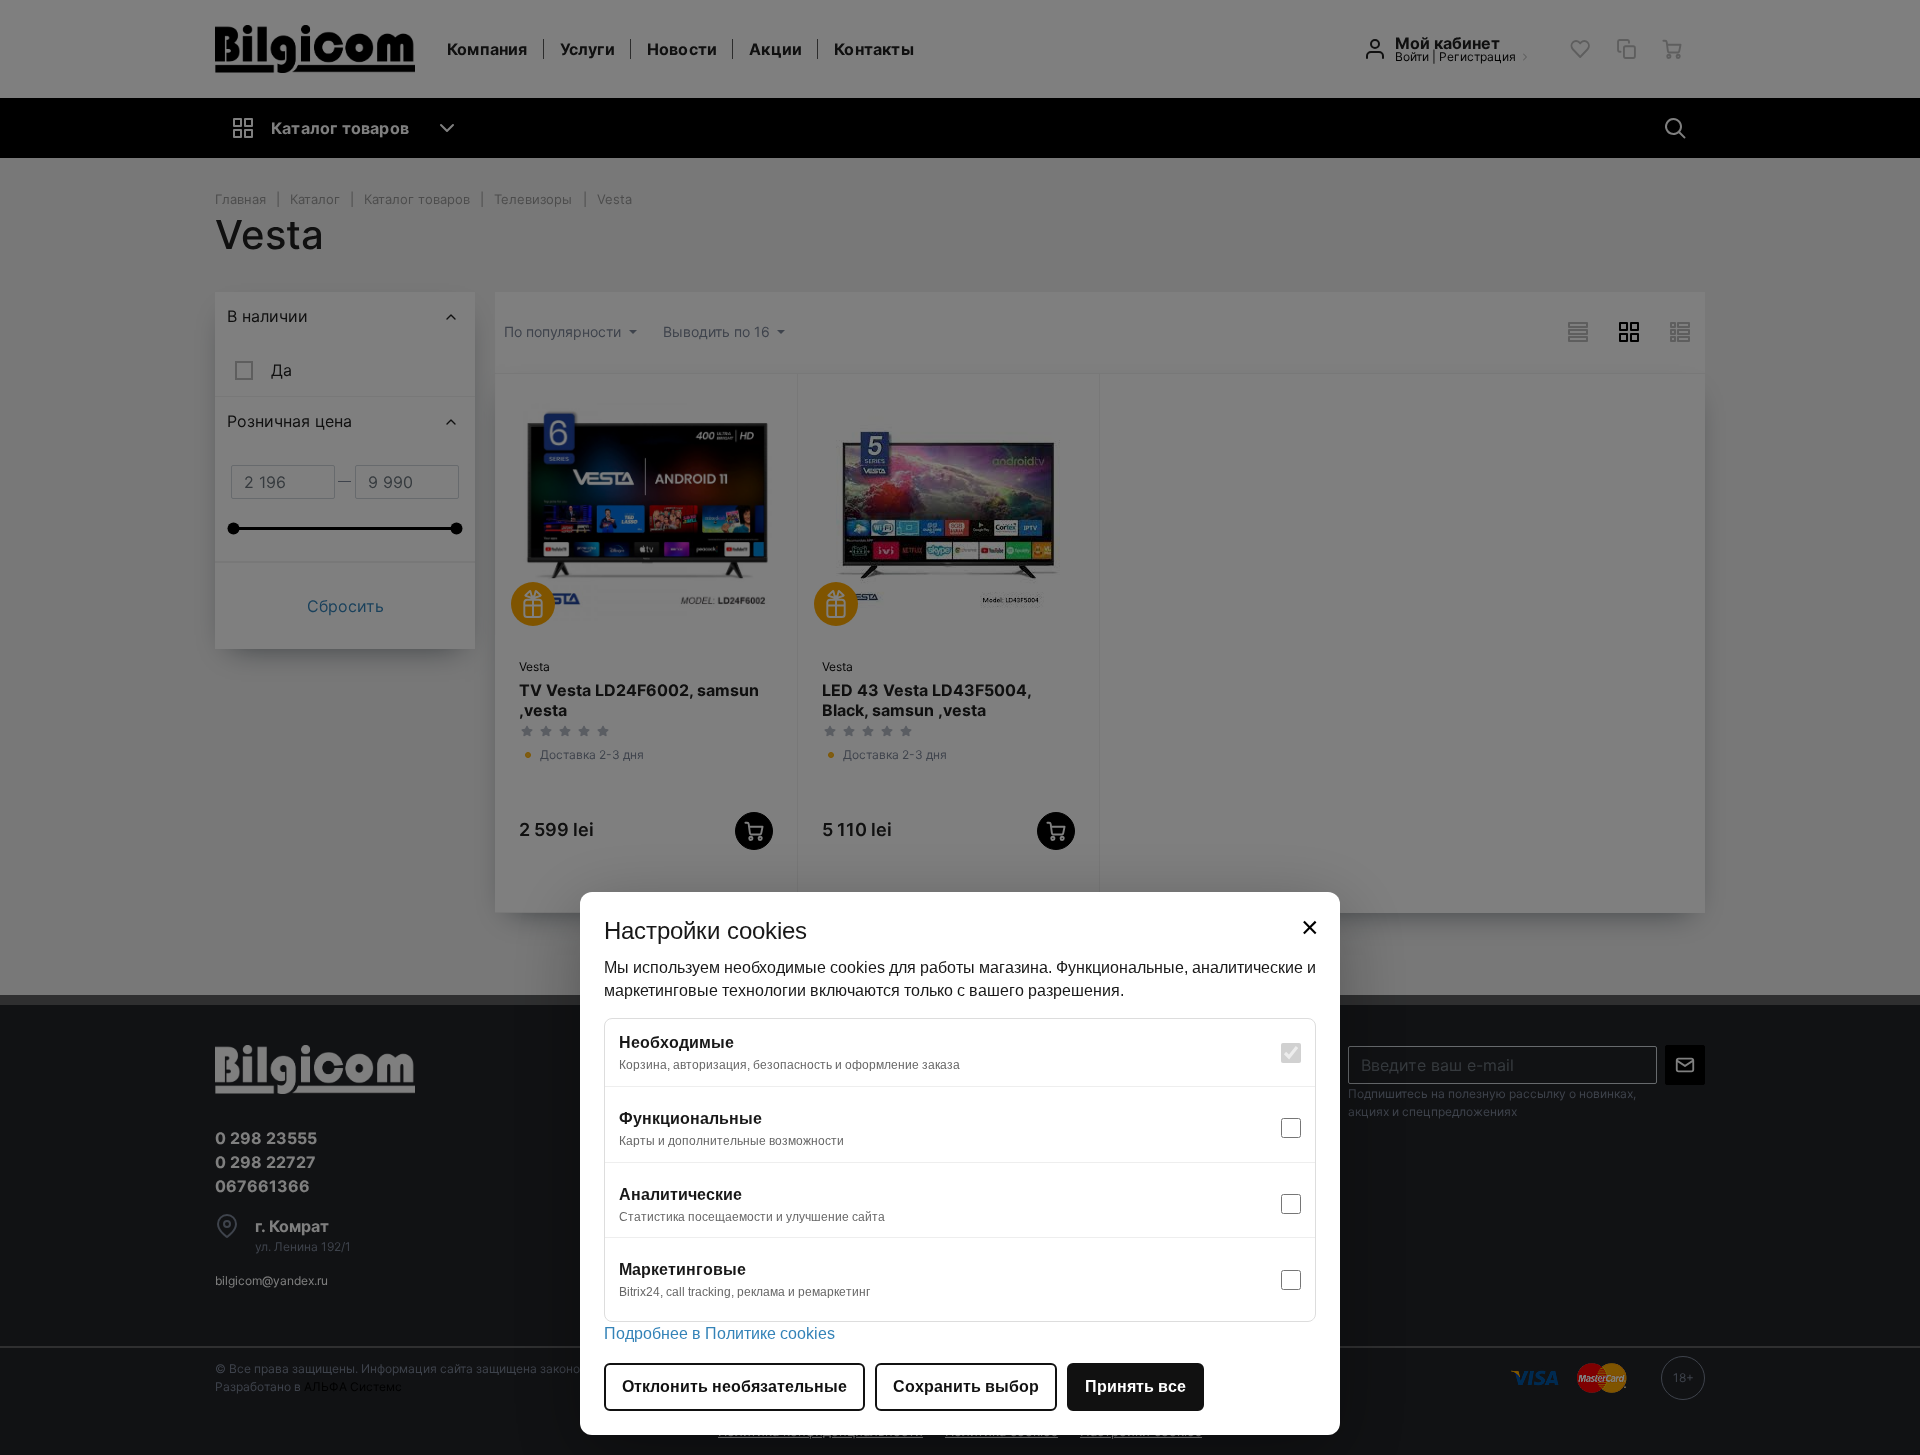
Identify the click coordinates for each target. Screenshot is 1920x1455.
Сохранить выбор (966, 1386)
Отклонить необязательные (734, 1386)
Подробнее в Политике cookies (719, 1333)
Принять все (1135, 1386)
